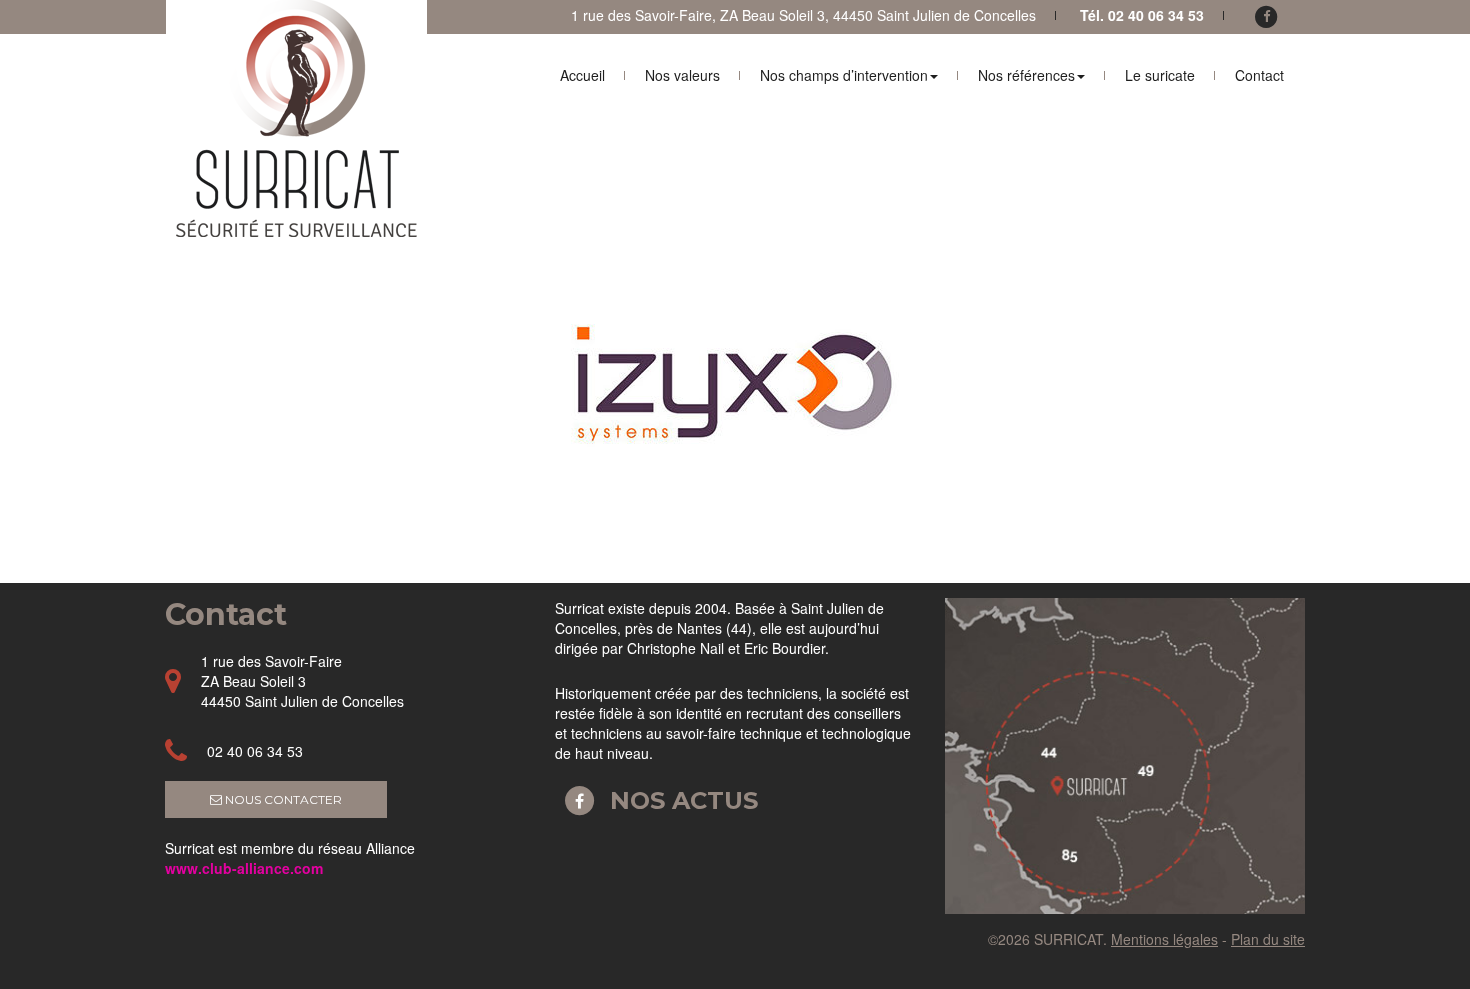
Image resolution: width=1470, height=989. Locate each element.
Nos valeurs (682, 75)
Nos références (1026, 75)
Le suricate (1160, 75)
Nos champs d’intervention (844, 75)
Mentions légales (1164, 939)
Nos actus (680, 800)
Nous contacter (282, 799)
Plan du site (1268, 939)
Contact (1259, 75)
